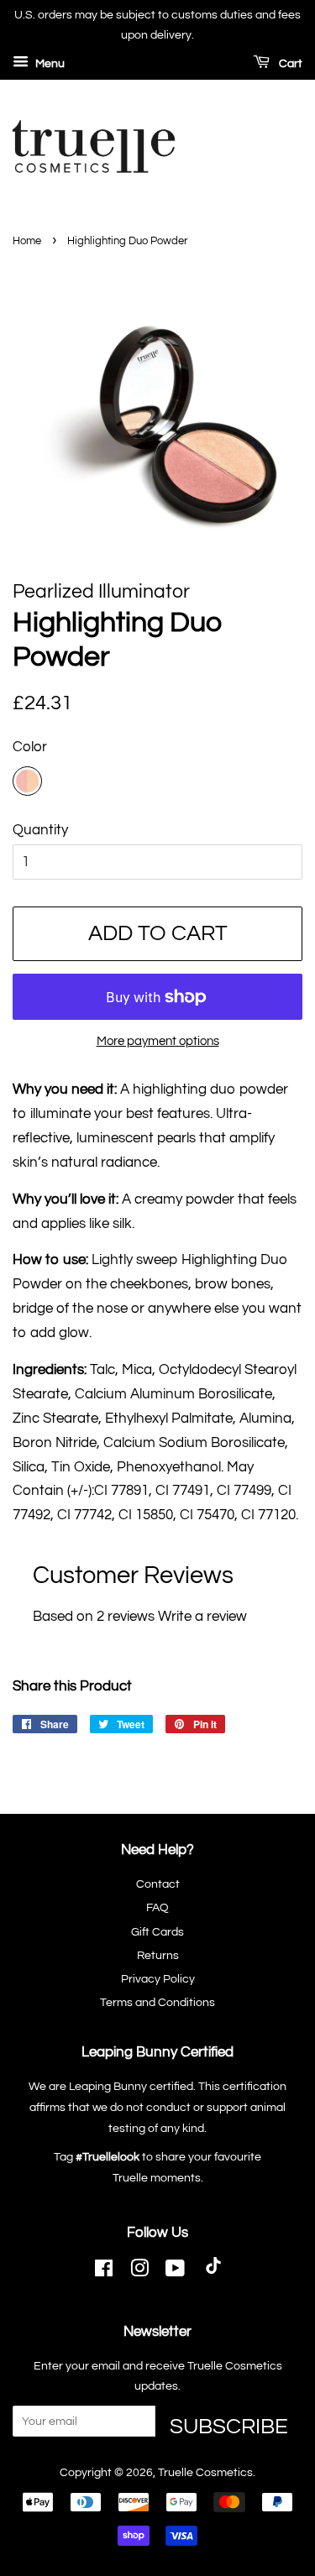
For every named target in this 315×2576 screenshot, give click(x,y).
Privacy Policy (158, 1979)
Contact (158, 1884)
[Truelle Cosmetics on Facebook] (104, 2272)
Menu (49, 64)
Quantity (40, 830)
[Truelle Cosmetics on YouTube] (175, 2272)
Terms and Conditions (157, 2002)
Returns (158, 1955)
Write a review (202, 1617)
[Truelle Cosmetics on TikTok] (213, 2272)
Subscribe (229, 2426)
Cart (289, 64)
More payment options (158, 1041)
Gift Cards (157, 1932)
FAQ (157, 1907)
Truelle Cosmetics (205, 2472)
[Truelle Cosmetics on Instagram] (139, 2272)
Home (27, 241)
